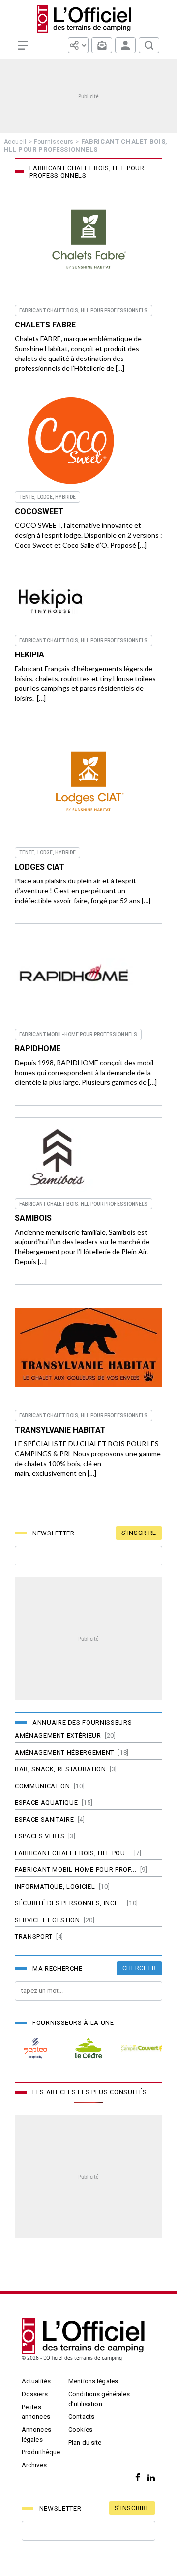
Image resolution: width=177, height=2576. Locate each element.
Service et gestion (47, 1920)
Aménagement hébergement (64, 1752)
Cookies (80, 2429)
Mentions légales (93, 2381)
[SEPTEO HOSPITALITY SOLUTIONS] (35, 2048)
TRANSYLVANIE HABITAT (60, 1430)
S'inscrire (139, 1533)
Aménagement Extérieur (58, 1736)
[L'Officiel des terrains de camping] (88, 19)
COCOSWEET (39, 511)
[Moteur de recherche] (149, 45)
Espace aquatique (46, 1803)
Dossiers (35, 2394)
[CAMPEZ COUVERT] (142, 2048)
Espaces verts (40, 1836)
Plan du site (85, 2442)
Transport (34, 1937)
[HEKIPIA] (50, 602)
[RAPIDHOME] (75, 976)
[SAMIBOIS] (59, 1158)
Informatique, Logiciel (55, 1886)
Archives (34, 2465)
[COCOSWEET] (72, 441)
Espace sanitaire (44, 1819)
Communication (42, 1786)
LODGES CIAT (40, 867)
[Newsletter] (102, 45)
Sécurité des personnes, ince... (69, 1903)
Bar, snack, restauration (60, 1769)
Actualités (36, 2381)
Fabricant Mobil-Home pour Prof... (75, 1870)
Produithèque (41, 2452)
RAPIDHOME (38, 1049)
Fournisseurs (54, 142)
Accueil (15, 142)
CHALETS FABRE (45, 325)
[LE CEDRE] (88, 2048)
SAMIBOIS (33, 1218)
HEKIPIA (29, 655)
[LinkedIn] (149, 2478)
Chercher (139, 1968)
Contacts (81, 2417)
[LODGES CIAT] (88, 784)
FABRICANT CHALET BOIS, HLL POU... (73, 1853)
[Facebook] (135, 2478)
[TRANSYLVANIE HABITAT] (88, 1348)
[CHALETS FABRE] (88, 242)
